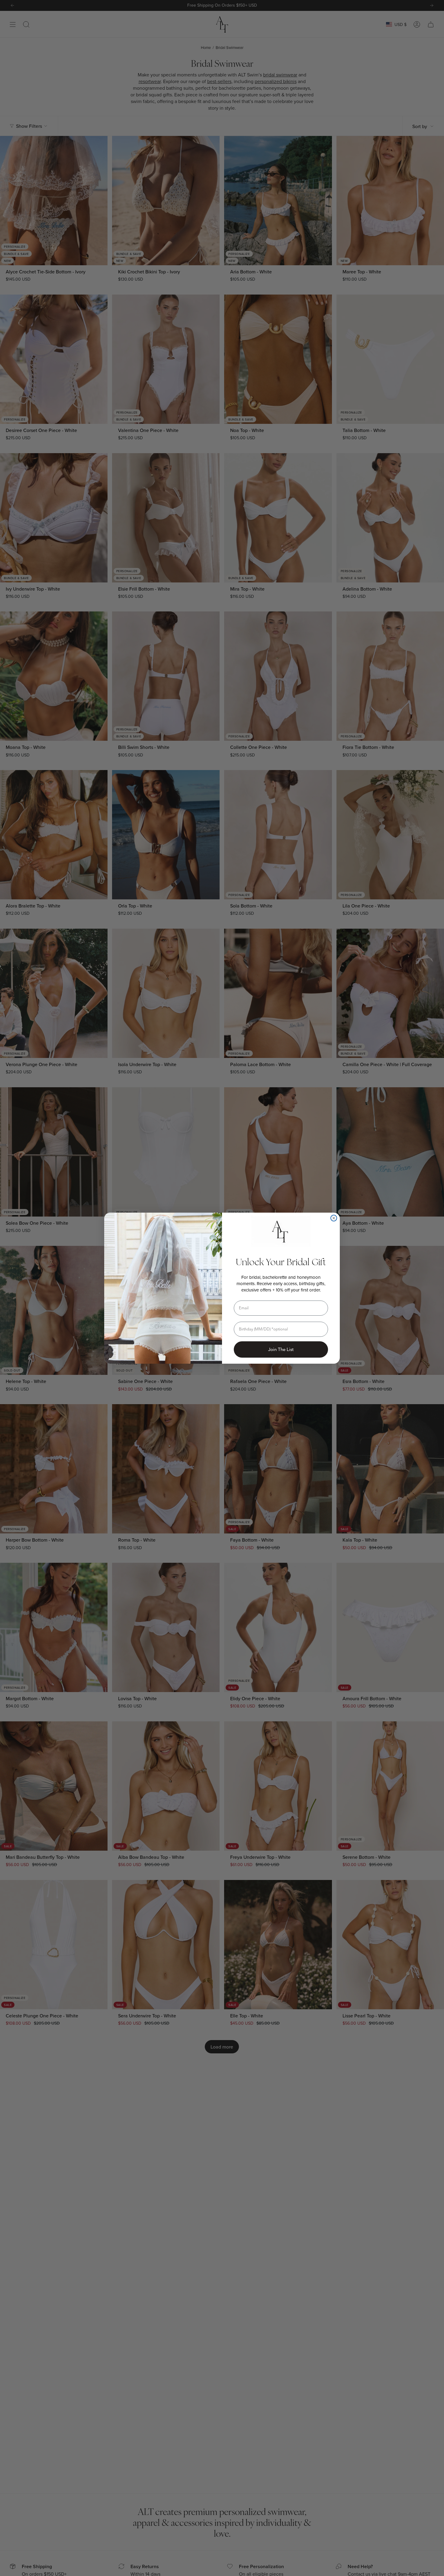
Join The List (281, 1349)
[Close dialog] (334, 1218)
